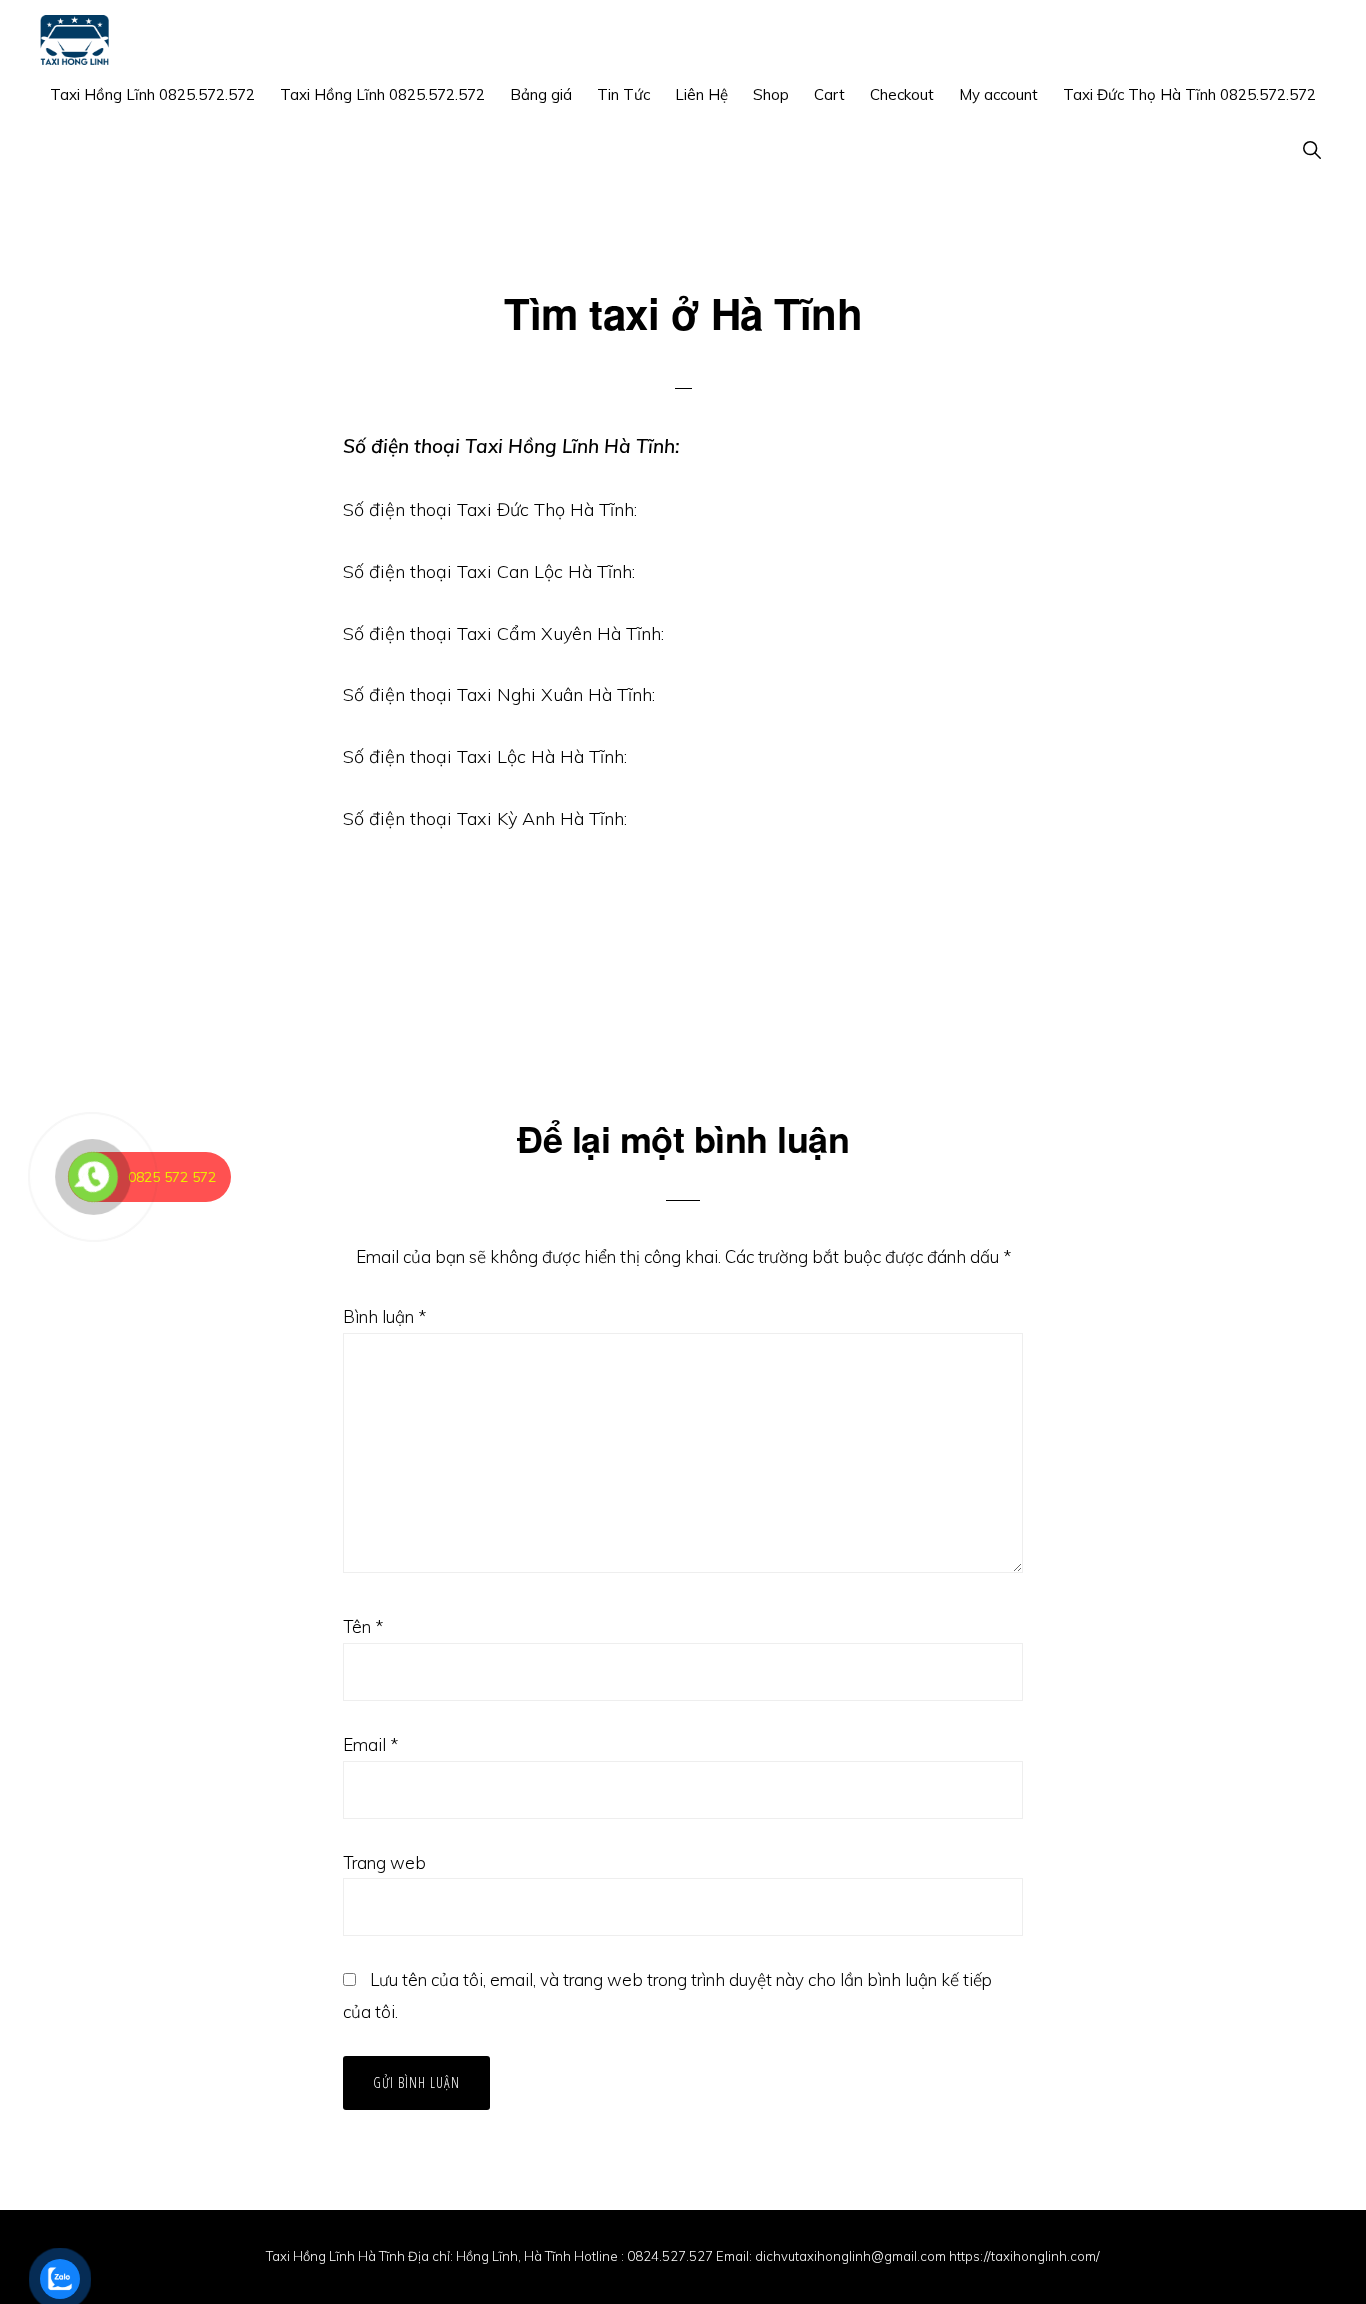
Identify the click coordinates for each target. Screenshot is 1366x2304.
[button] (1311, 149)
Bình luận (384, 1316)
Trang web (384, 1862)
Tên (363, 1626)
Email (370, 1744)
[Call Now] (93, 1177)
